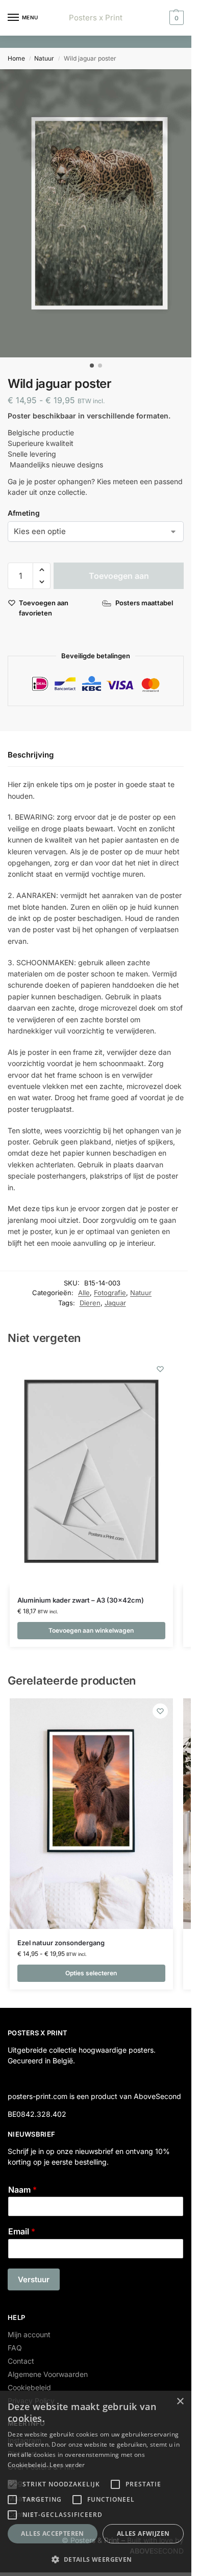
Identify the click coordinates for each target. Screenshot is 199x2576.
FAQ (15, 2348)
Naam (22, 2190)
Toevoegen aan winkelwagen (119, 580)
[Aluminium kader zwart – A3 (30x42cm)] (91, 1472)
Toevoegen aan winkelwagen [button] (91, 1630)
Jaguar (115, 1303)
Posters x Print (96, 18)
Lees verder (67, 2465)
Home (16, 58)
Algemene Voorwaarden (48, 2374)
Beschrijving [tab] (31, 755)
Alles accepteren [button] (52, 2533)
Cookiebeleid (29, 2387)
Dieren (90, 1303)
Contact (21, 2361)
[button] (175, 18)
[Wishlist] (160, 1369)
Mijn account (29, 2334)
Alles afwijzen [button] (143, 2533)
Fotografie (110, 1293)
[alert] (96, 2483)
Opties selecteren (91, 1973)
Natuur (44, 58)
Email (22, 2231)
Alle (84, 1293)
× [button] (180, 2402)
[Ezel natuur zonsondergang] (91, 1814)
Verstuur (34, 2279)
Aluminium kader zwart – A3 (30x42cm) (81, 1600)
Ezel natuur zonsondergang (61, 1943)
